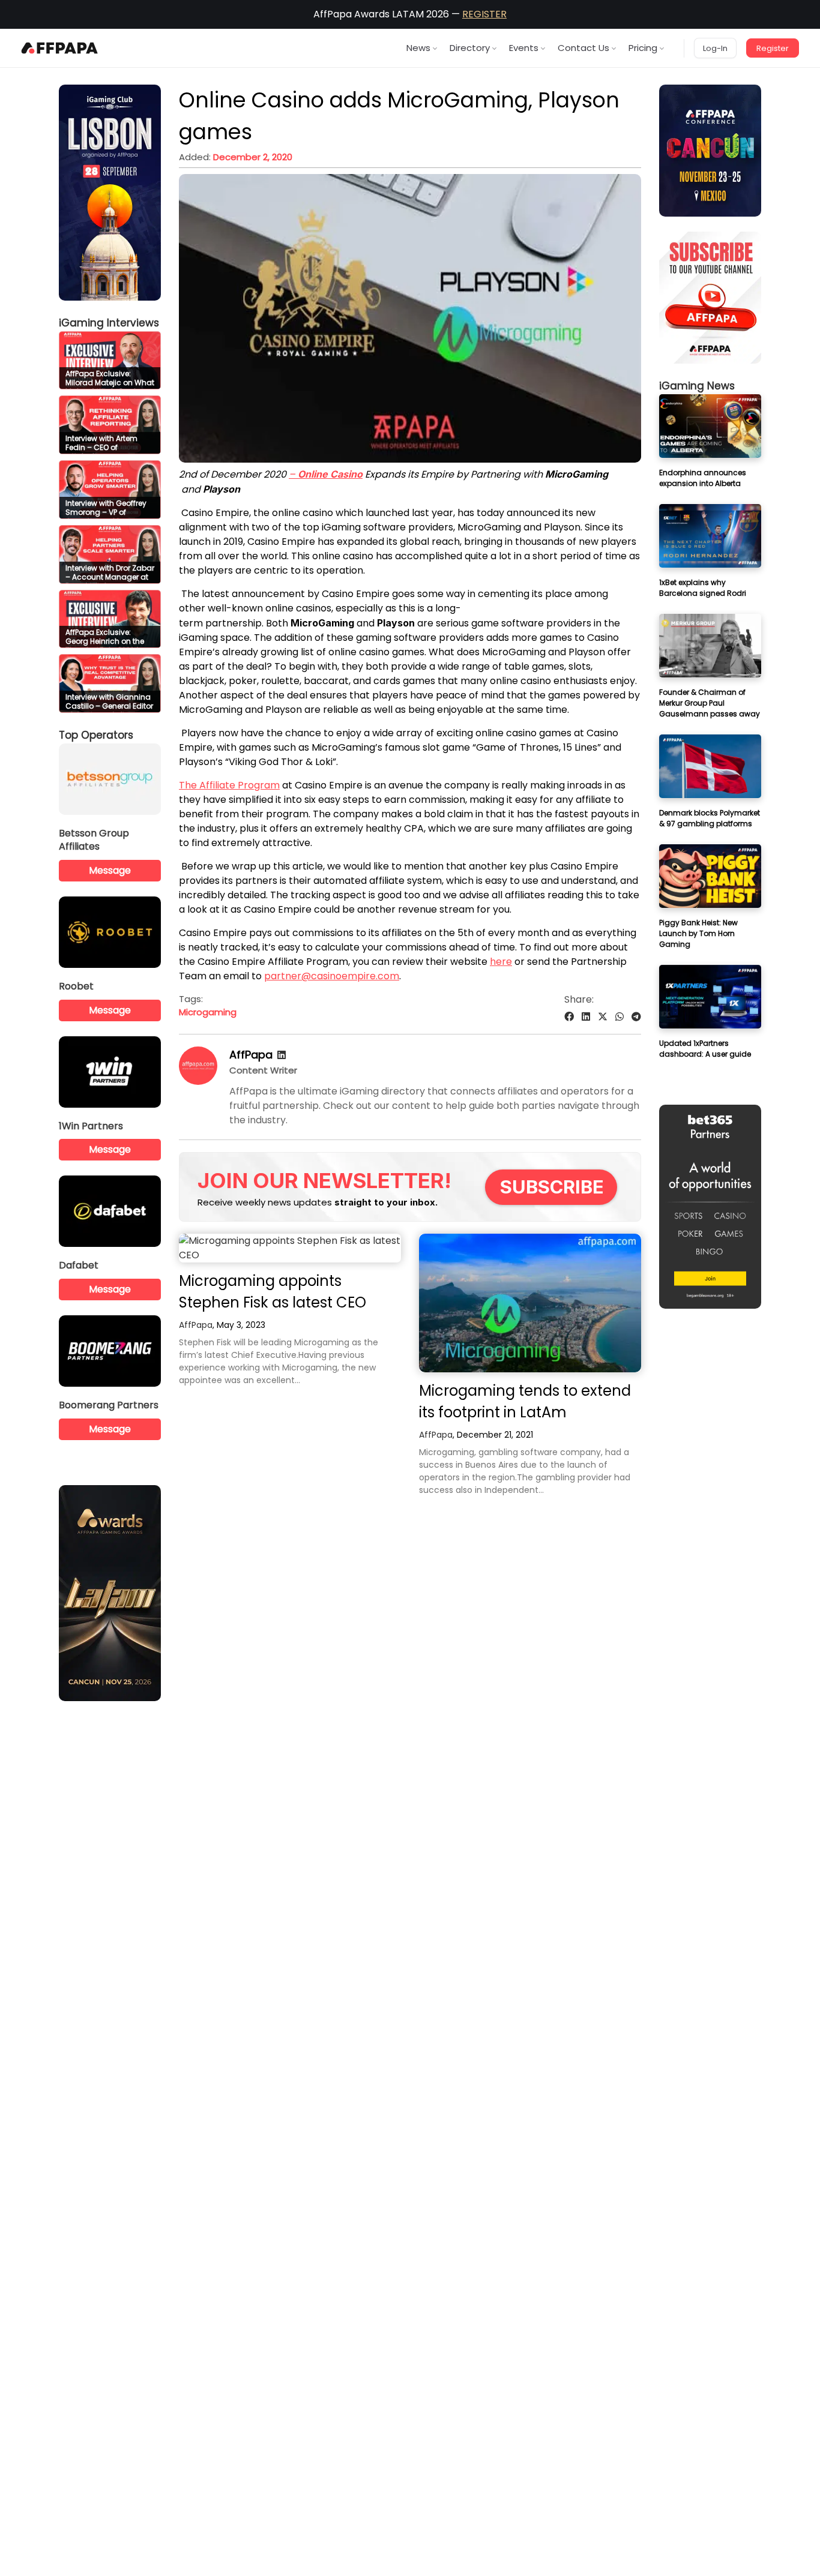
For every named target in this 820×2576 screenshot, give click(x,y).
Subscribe (552, 1187)
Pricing (643, 48)
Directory (470, 48)
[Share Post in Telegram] (636, 1017)
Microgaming (208, 1012)
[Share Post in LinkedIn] (586, 1017)
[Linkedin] (282, 1055)
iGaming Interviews (109, 323)
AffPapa (251, 1055)
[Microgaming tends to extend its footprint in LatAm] (530, 1303)
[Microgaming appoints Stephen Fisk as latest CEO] (290, 1248)
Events (524, 48)
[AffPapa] (198, 1082)
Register (773, 48)
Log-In (715, 48)
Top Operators (96, 735)
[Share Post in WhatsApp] (620, 1017)
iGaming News (697, 386)
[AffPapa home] (60, 48)
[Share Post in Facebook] (569, 1017)
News (418, 48)
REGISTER (484, 14)
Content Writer (263, 1070)
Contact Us (583, 48)
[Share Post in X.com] (603, 1017)
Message (110, 870)
